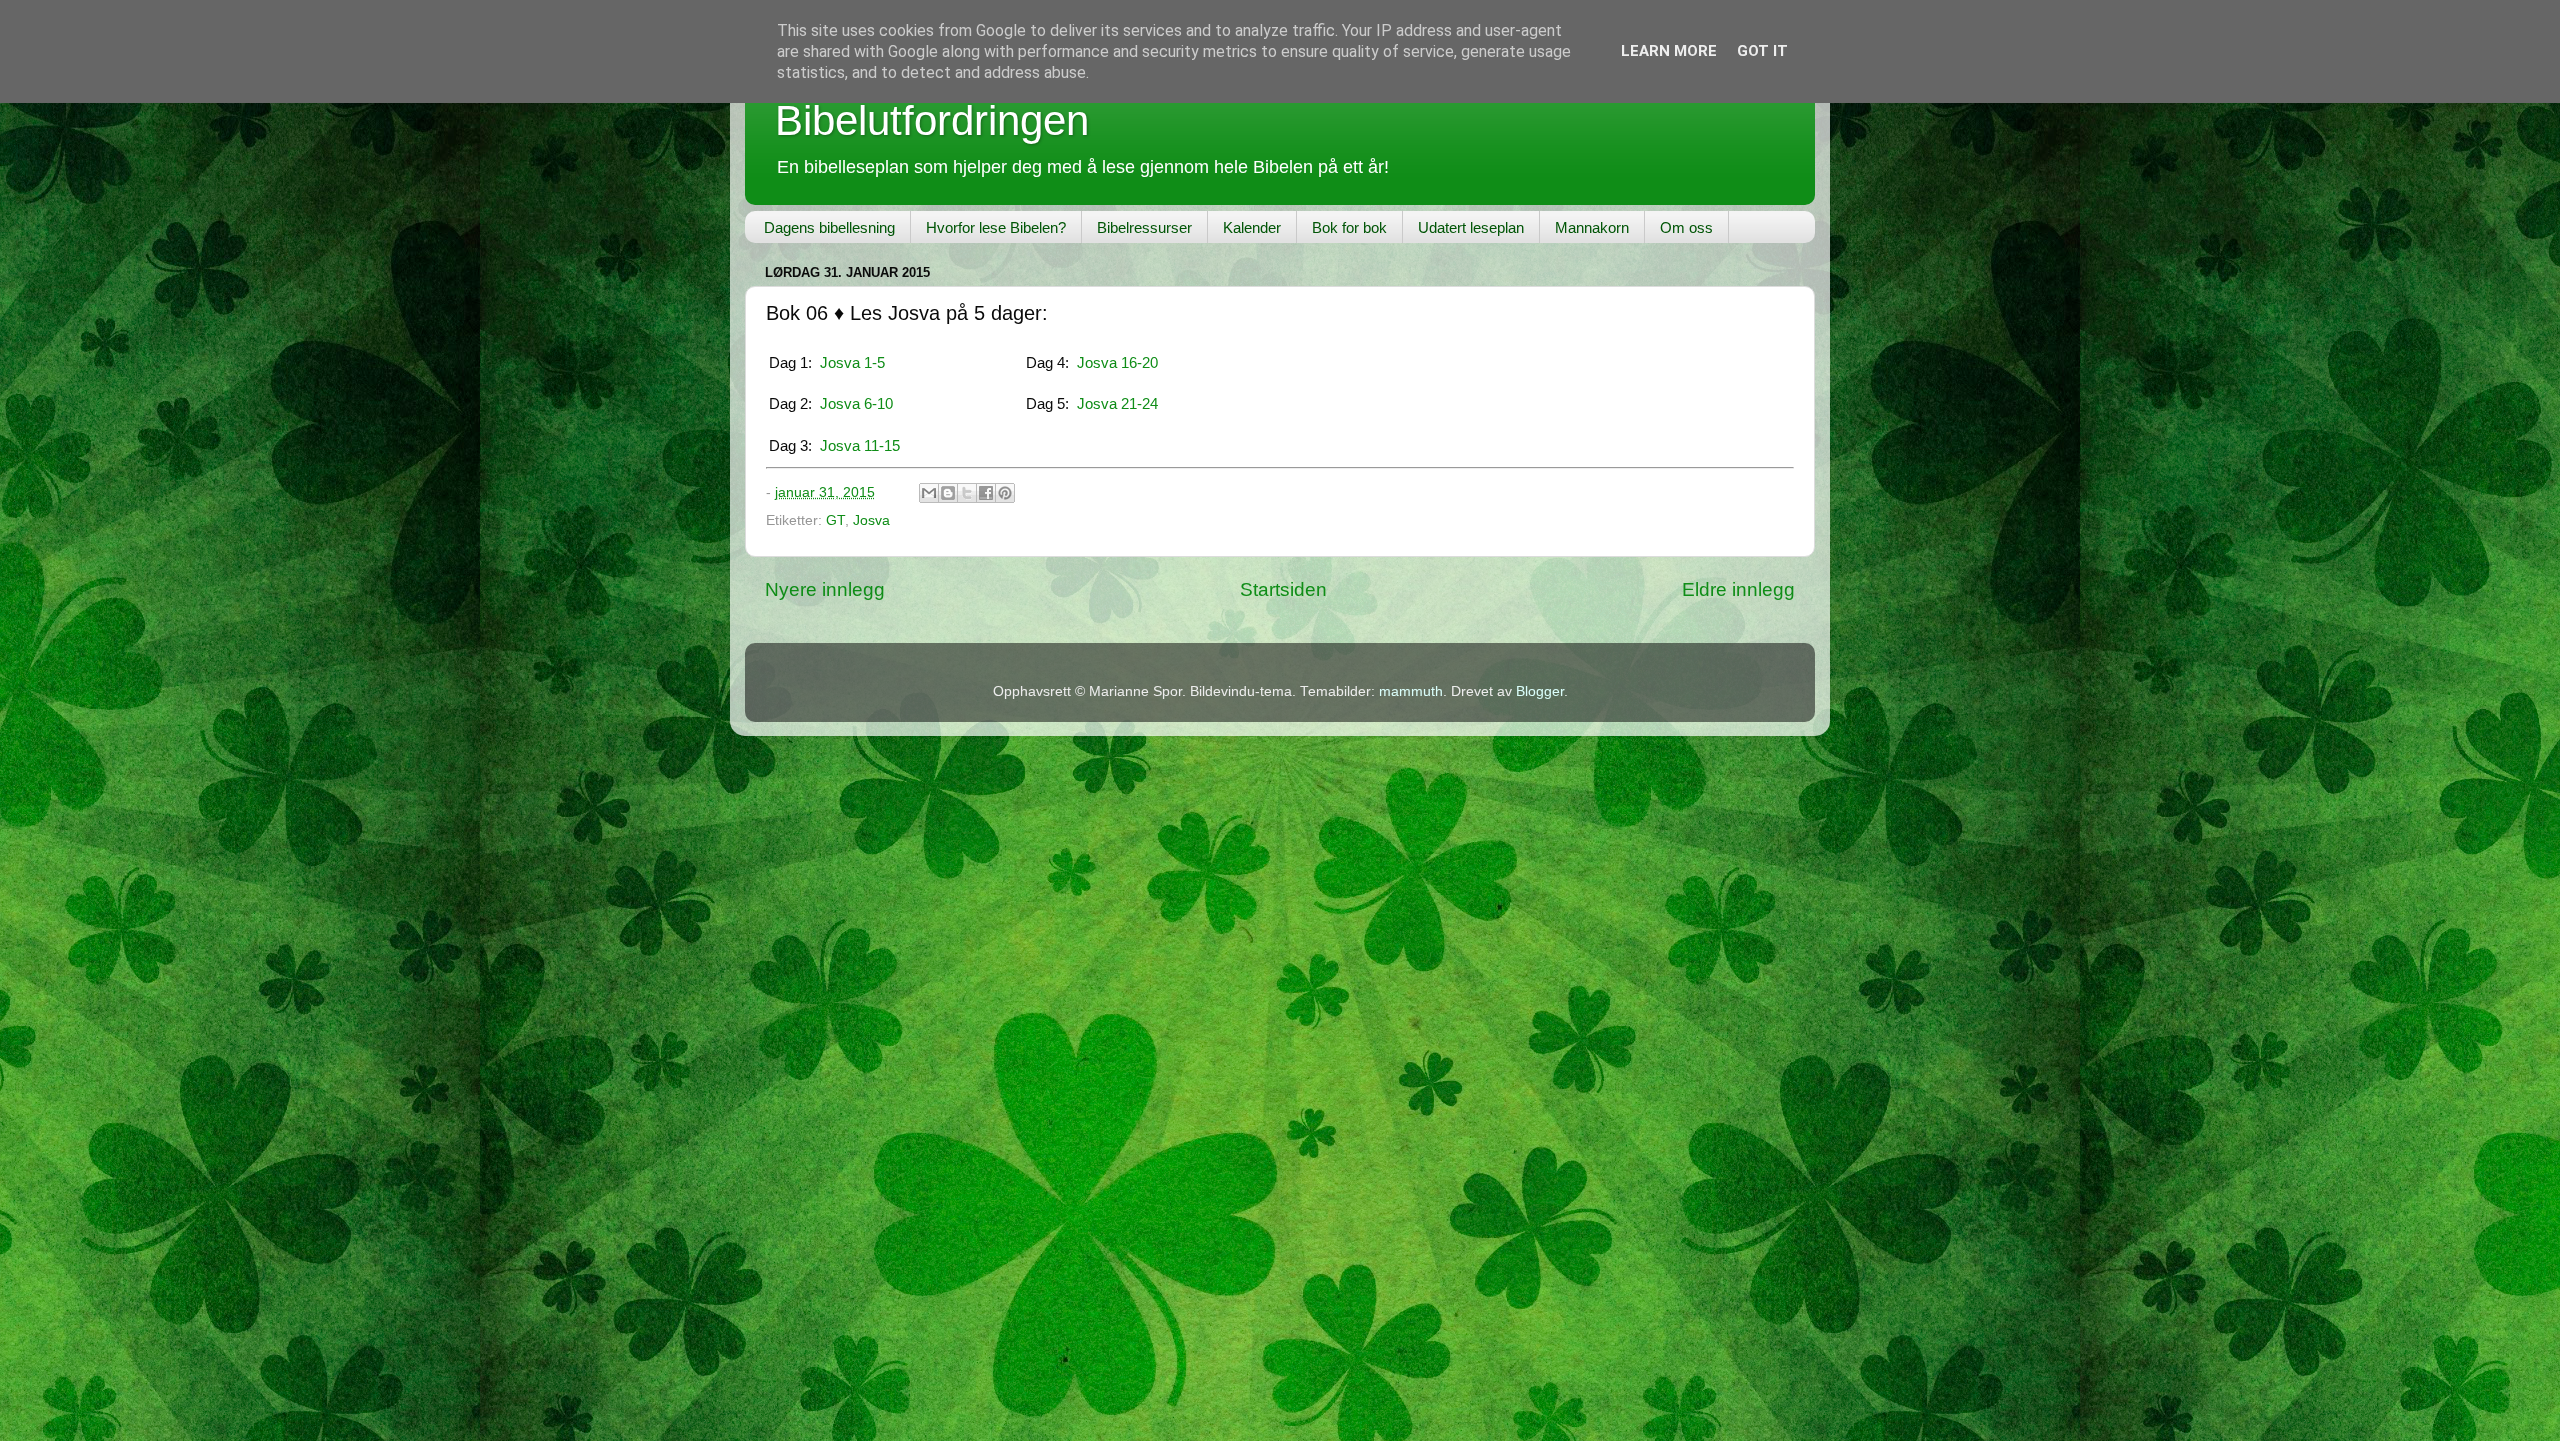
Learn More (1669, 51)
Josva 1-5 (852, 363)
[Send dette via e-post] (929, 493)
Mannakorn (1592, 227)
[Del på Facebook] (986, 493)
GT (835, 520)
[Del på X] (967, 493)
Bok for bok (1349, 227)
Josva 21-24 (1117, 404)
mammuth (1411, 691)
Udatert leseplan (1471, 227)
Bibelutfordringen (932, 120)
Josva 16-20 (1117, 363)
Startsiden (1283, 589)
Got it (1762, 51)
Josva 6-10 (856, 404)
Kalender (1252, 227)
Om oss (1686, 227)
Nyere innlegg (825, 589)
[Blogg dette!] (948, 493)
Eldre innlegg (1738, 589)
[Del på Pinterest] (1005, 493)
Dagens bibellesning (829, 227)
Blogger (1540, 691)
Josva (871, 520)
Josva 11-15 (860, 446)
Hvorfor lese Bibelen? (996, 227)
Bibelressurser (1144, 227)
